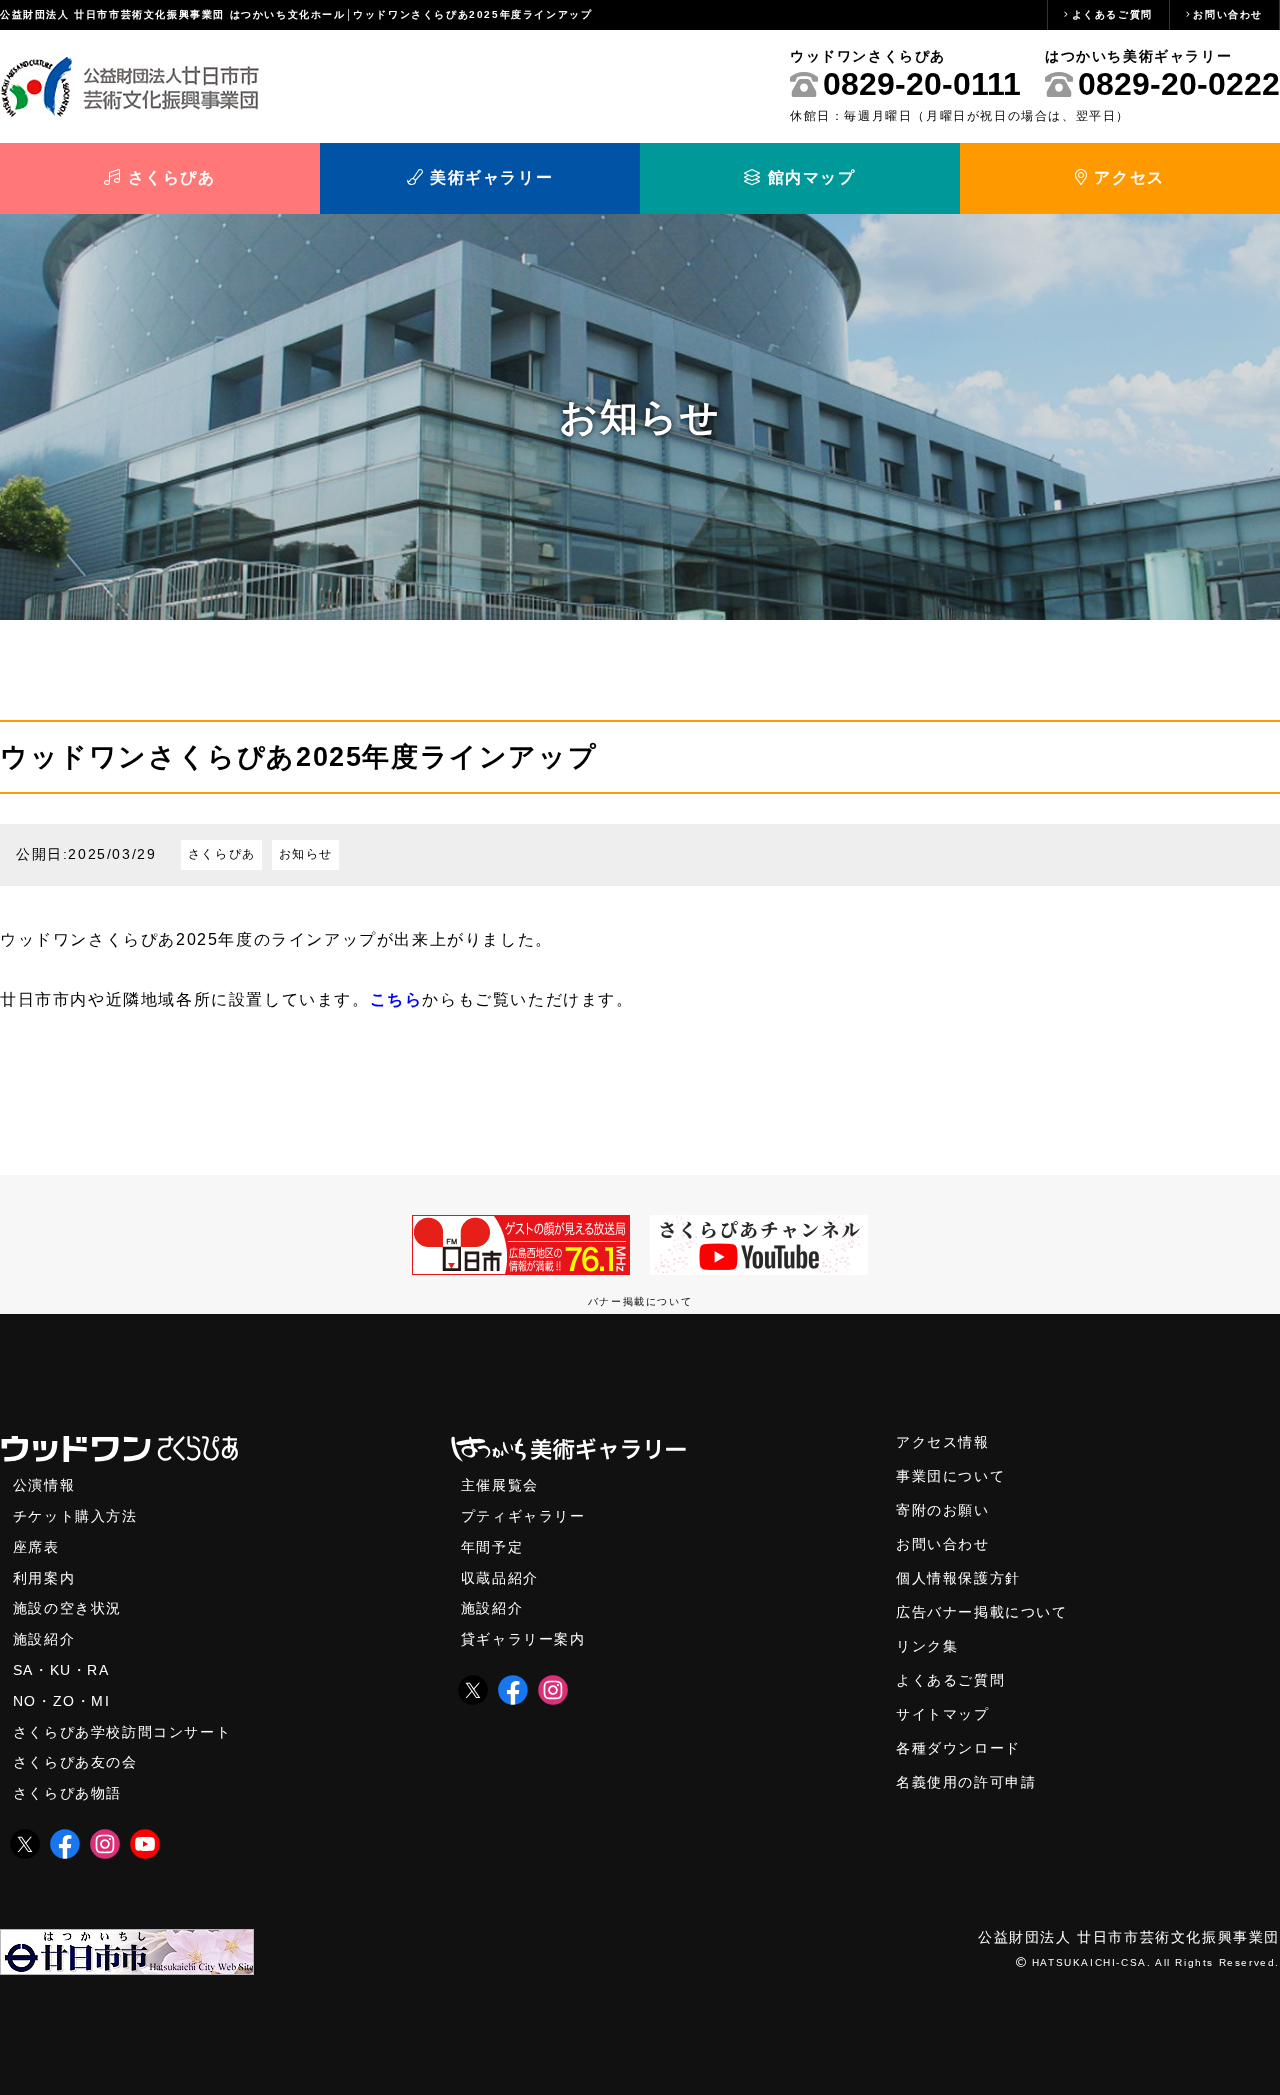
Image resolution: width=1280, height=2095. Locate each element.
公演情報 (44, 1485)
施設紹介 (44, 1639)
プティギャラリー (523, 1516)
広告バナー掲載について (982, 1612)
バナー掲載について (640, 1301)
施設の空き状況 (67, 1608)
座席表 (36, 1547)
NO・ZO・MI (62, 1701)
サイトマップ (943, 1714)
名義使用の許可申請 (966, 1782)
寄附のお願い (943, 1510)
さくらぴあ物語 (67, 1793)
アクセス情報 (943, 1442)
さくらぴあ (169, 177)
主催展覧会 (500, 1485)
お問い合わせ (1228, 14)
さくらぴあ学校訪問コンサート (122, 1732)
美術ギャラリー (488, 177)
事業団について (950, 1476)
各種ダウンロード (958, 1748)
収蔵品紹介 (500, 1578)
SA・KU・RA (61, 1670)
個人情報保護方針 (958, 1578)
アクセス (1127, 177)
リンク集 (927, 1646)
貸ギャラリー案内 (523, 1639)
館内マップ (809, 177)
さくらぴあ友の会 (75, 1762)
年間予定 (492, 1547)
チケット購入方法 (75, 1516)
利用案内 (44, 1578)
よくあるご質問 (1112, 14)
